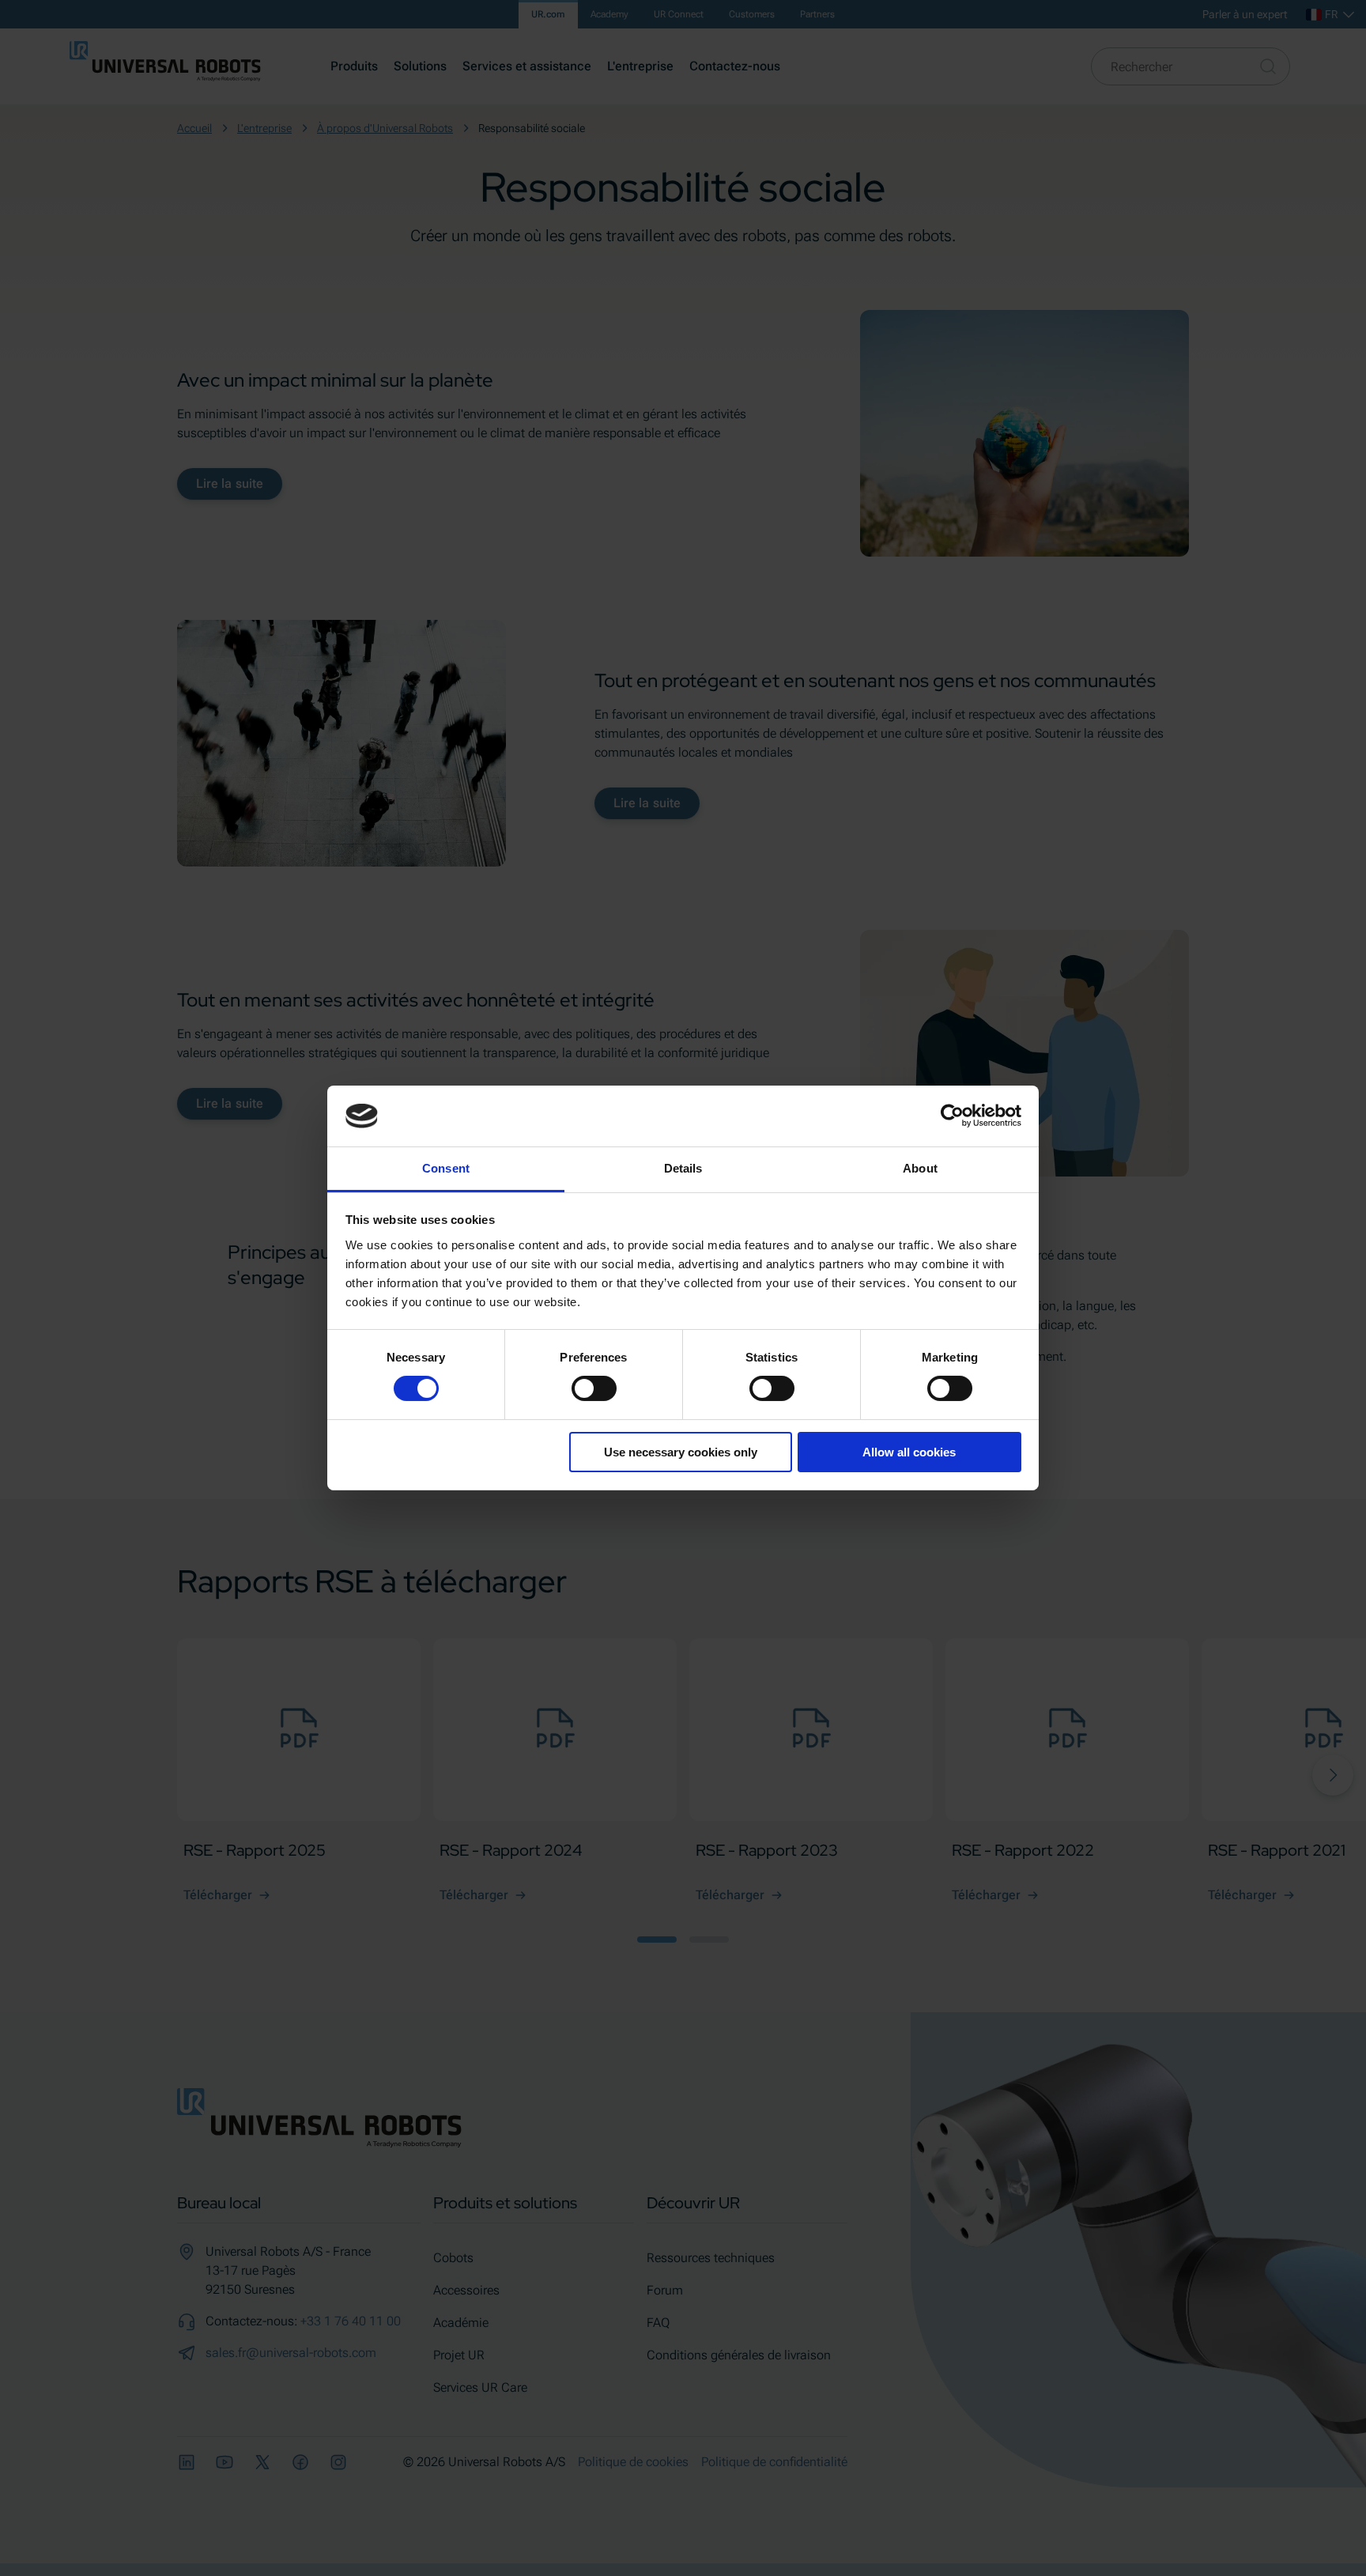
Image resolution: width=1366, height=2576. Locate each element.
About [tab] (920, 1168)
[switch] (594, 1388)
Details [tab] (683, 1168)
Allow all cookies (909, 1452)
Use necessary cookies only (681, 1452)
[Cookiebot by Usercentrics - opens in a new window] (952, 1116)
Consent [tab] (446, 1168)
